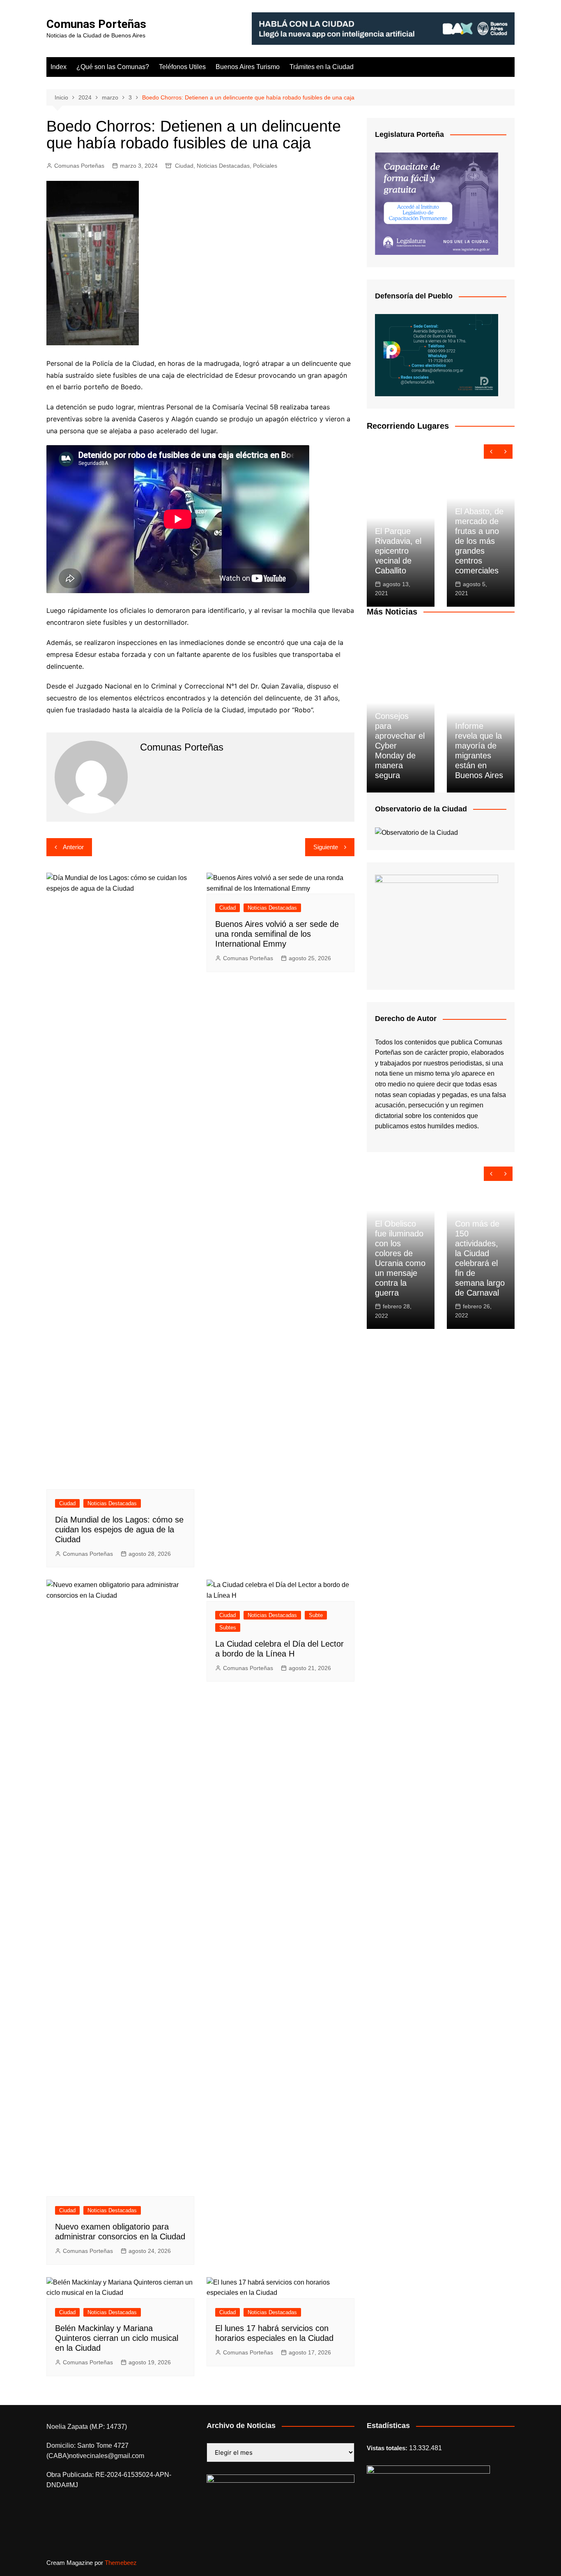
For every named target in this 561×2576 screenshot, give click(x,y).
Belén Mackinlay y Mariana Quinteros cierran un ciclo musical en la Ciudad (117, 2338)
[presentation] (491, 452)
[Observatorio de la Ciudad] (416, 832)
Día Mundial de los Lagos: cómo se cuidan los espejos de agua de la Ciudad (119, 1529)
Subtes (228, 1628)
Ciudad (184, 166)
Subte (316, 1615)
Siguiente (326, 847)
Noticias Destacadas (223, 166)
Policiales (265, 166)
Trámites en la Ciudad (322, 67)
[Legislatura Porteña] (437, 203)
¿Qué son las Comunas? (113, 67)
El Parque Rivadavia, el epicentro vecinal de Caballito (398, 551)
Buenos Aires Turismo (248, 67)
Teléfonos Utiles (182, 67)
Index (59, 67)
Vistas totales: (388, 2448)
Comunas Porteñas (96, 24)
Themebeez (121, 2563)
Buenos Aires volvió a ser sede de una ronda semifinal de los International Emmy (277, 934)
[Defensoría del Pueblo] (437, 355)
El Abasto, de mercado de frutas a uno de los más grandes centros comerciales (479, 541)
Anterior (73, 847)
